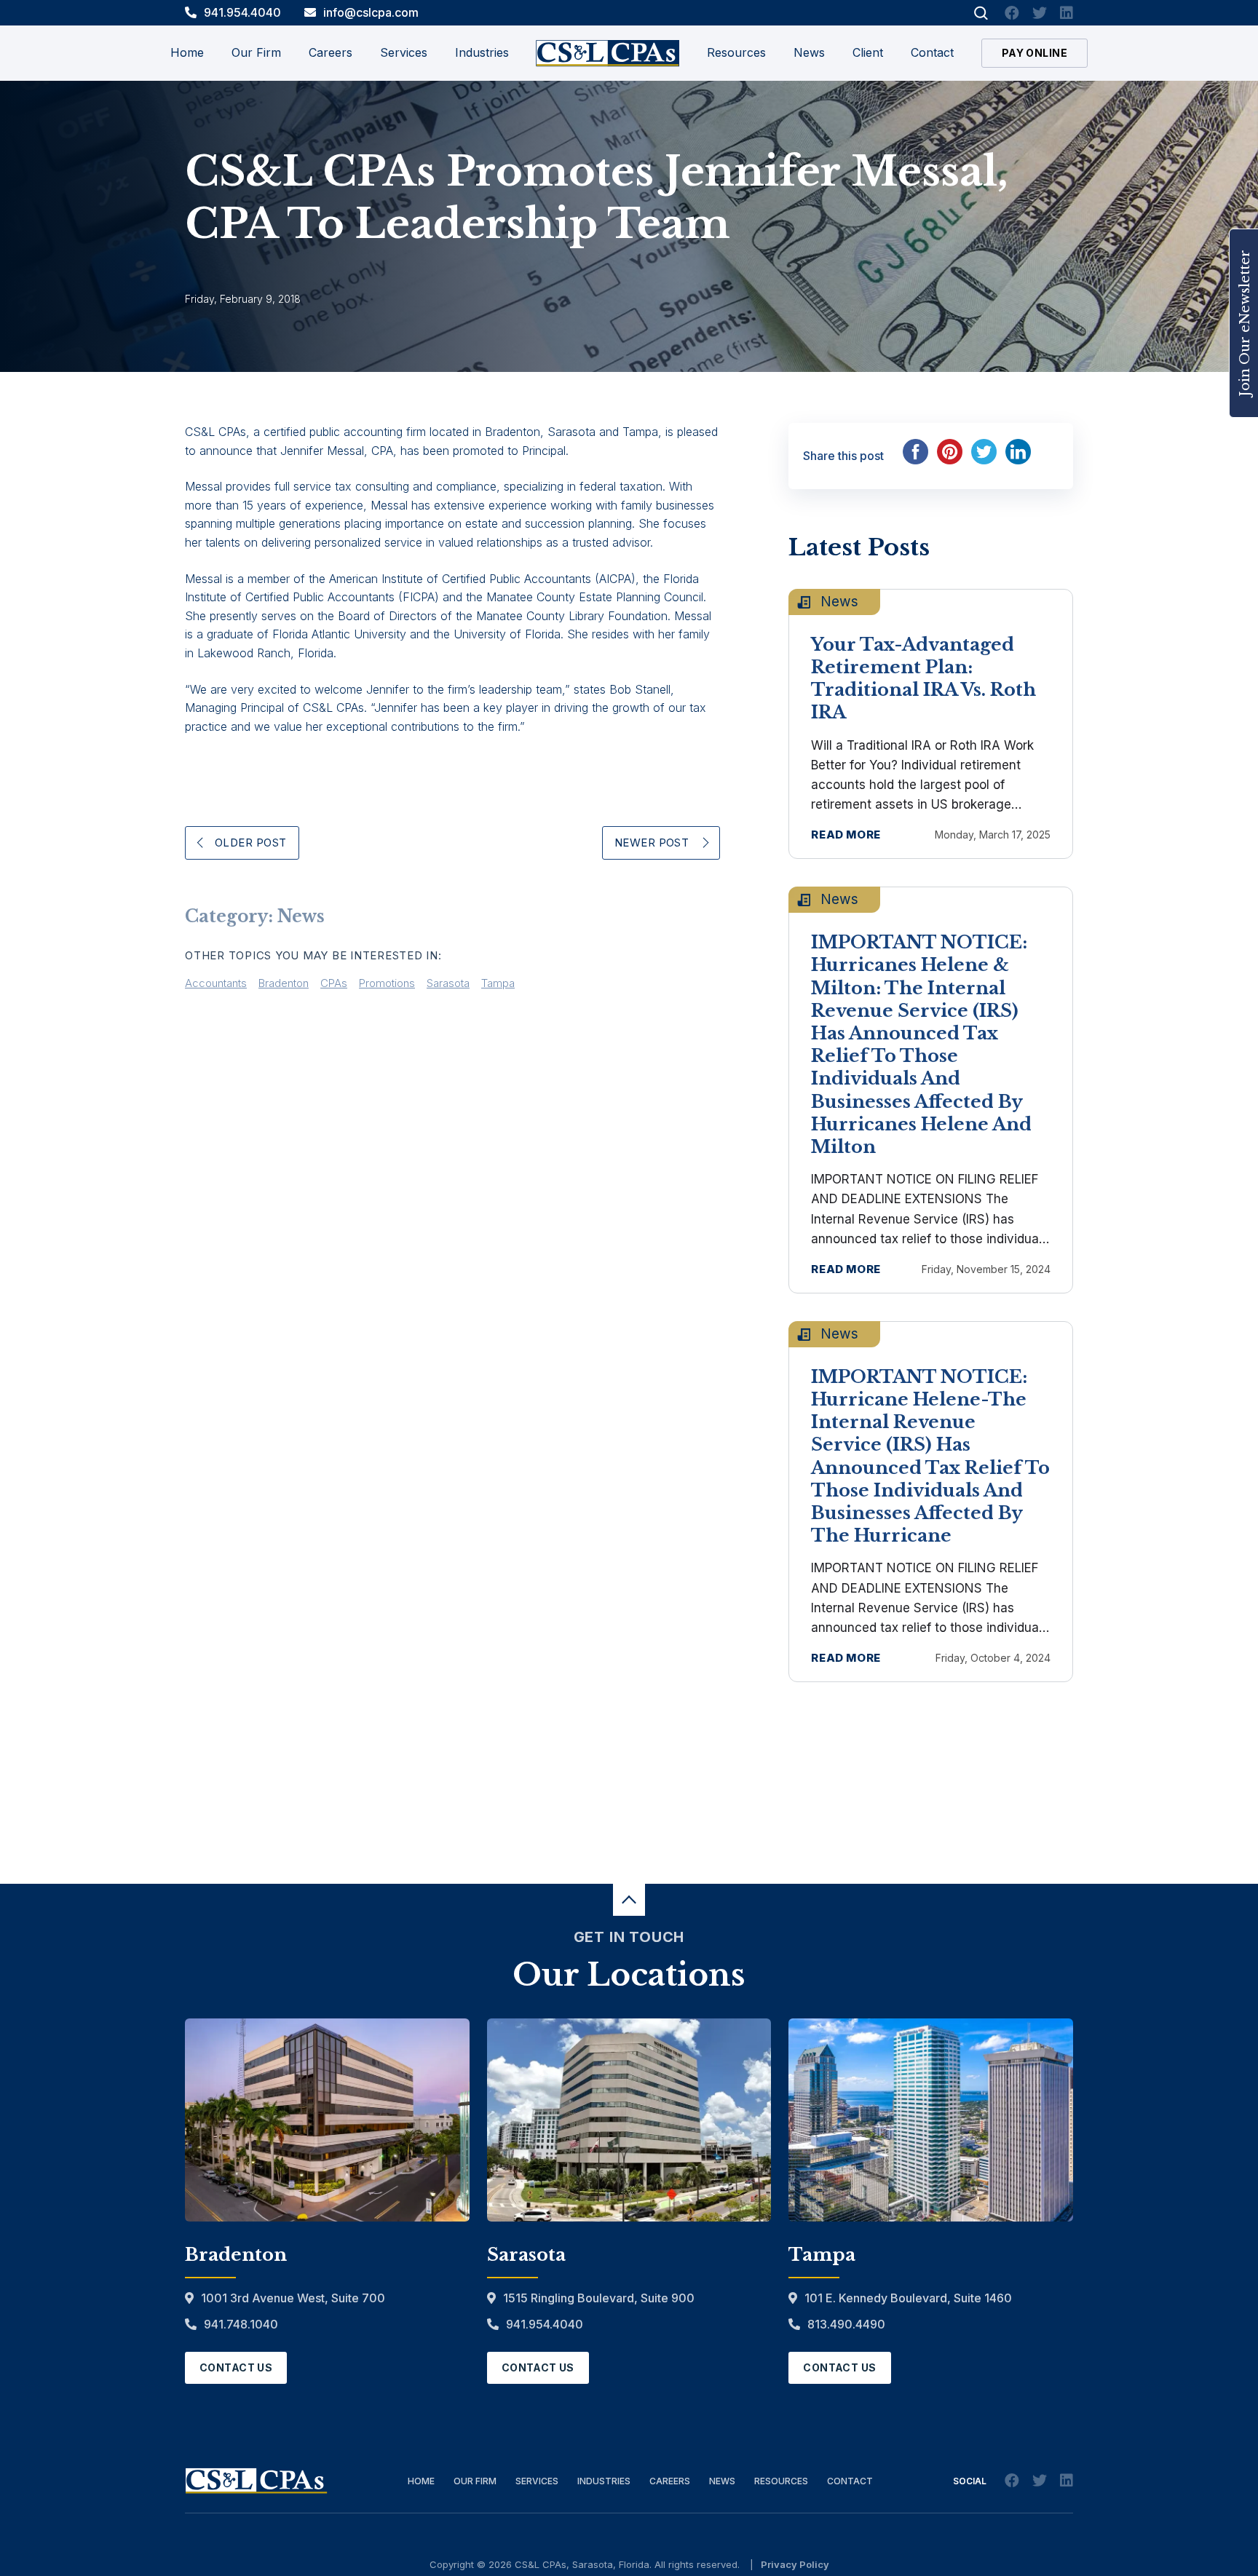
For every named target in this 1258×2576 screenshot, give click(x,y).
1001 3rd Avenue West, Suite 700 (293, 2298)
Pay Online (1035, 53)
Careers (670, 2481)
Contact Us (236, 2367)
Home (187, 52)
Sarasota (448, 983)
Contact (932, 52)
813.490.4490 (846, 2324)
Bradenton (284, 983)
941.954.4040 (242, 12)
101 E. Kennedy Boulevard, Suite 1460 (908, 2298)
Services (537, 2481)
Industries (604, 2481)
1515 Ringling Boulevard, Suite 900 (599, 2298)
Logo (608, 53)
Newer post (652, 843)
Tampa (498, 983)
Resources (736, 52)
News (809, 52)
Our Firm (475, 2481)
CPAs (334, 983)
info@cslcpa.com (371, 12)
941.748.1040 (241, 2324)
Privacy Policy (795, 2564)
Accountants (216, 983)
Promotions (387, 983)
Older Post (251, 843)
